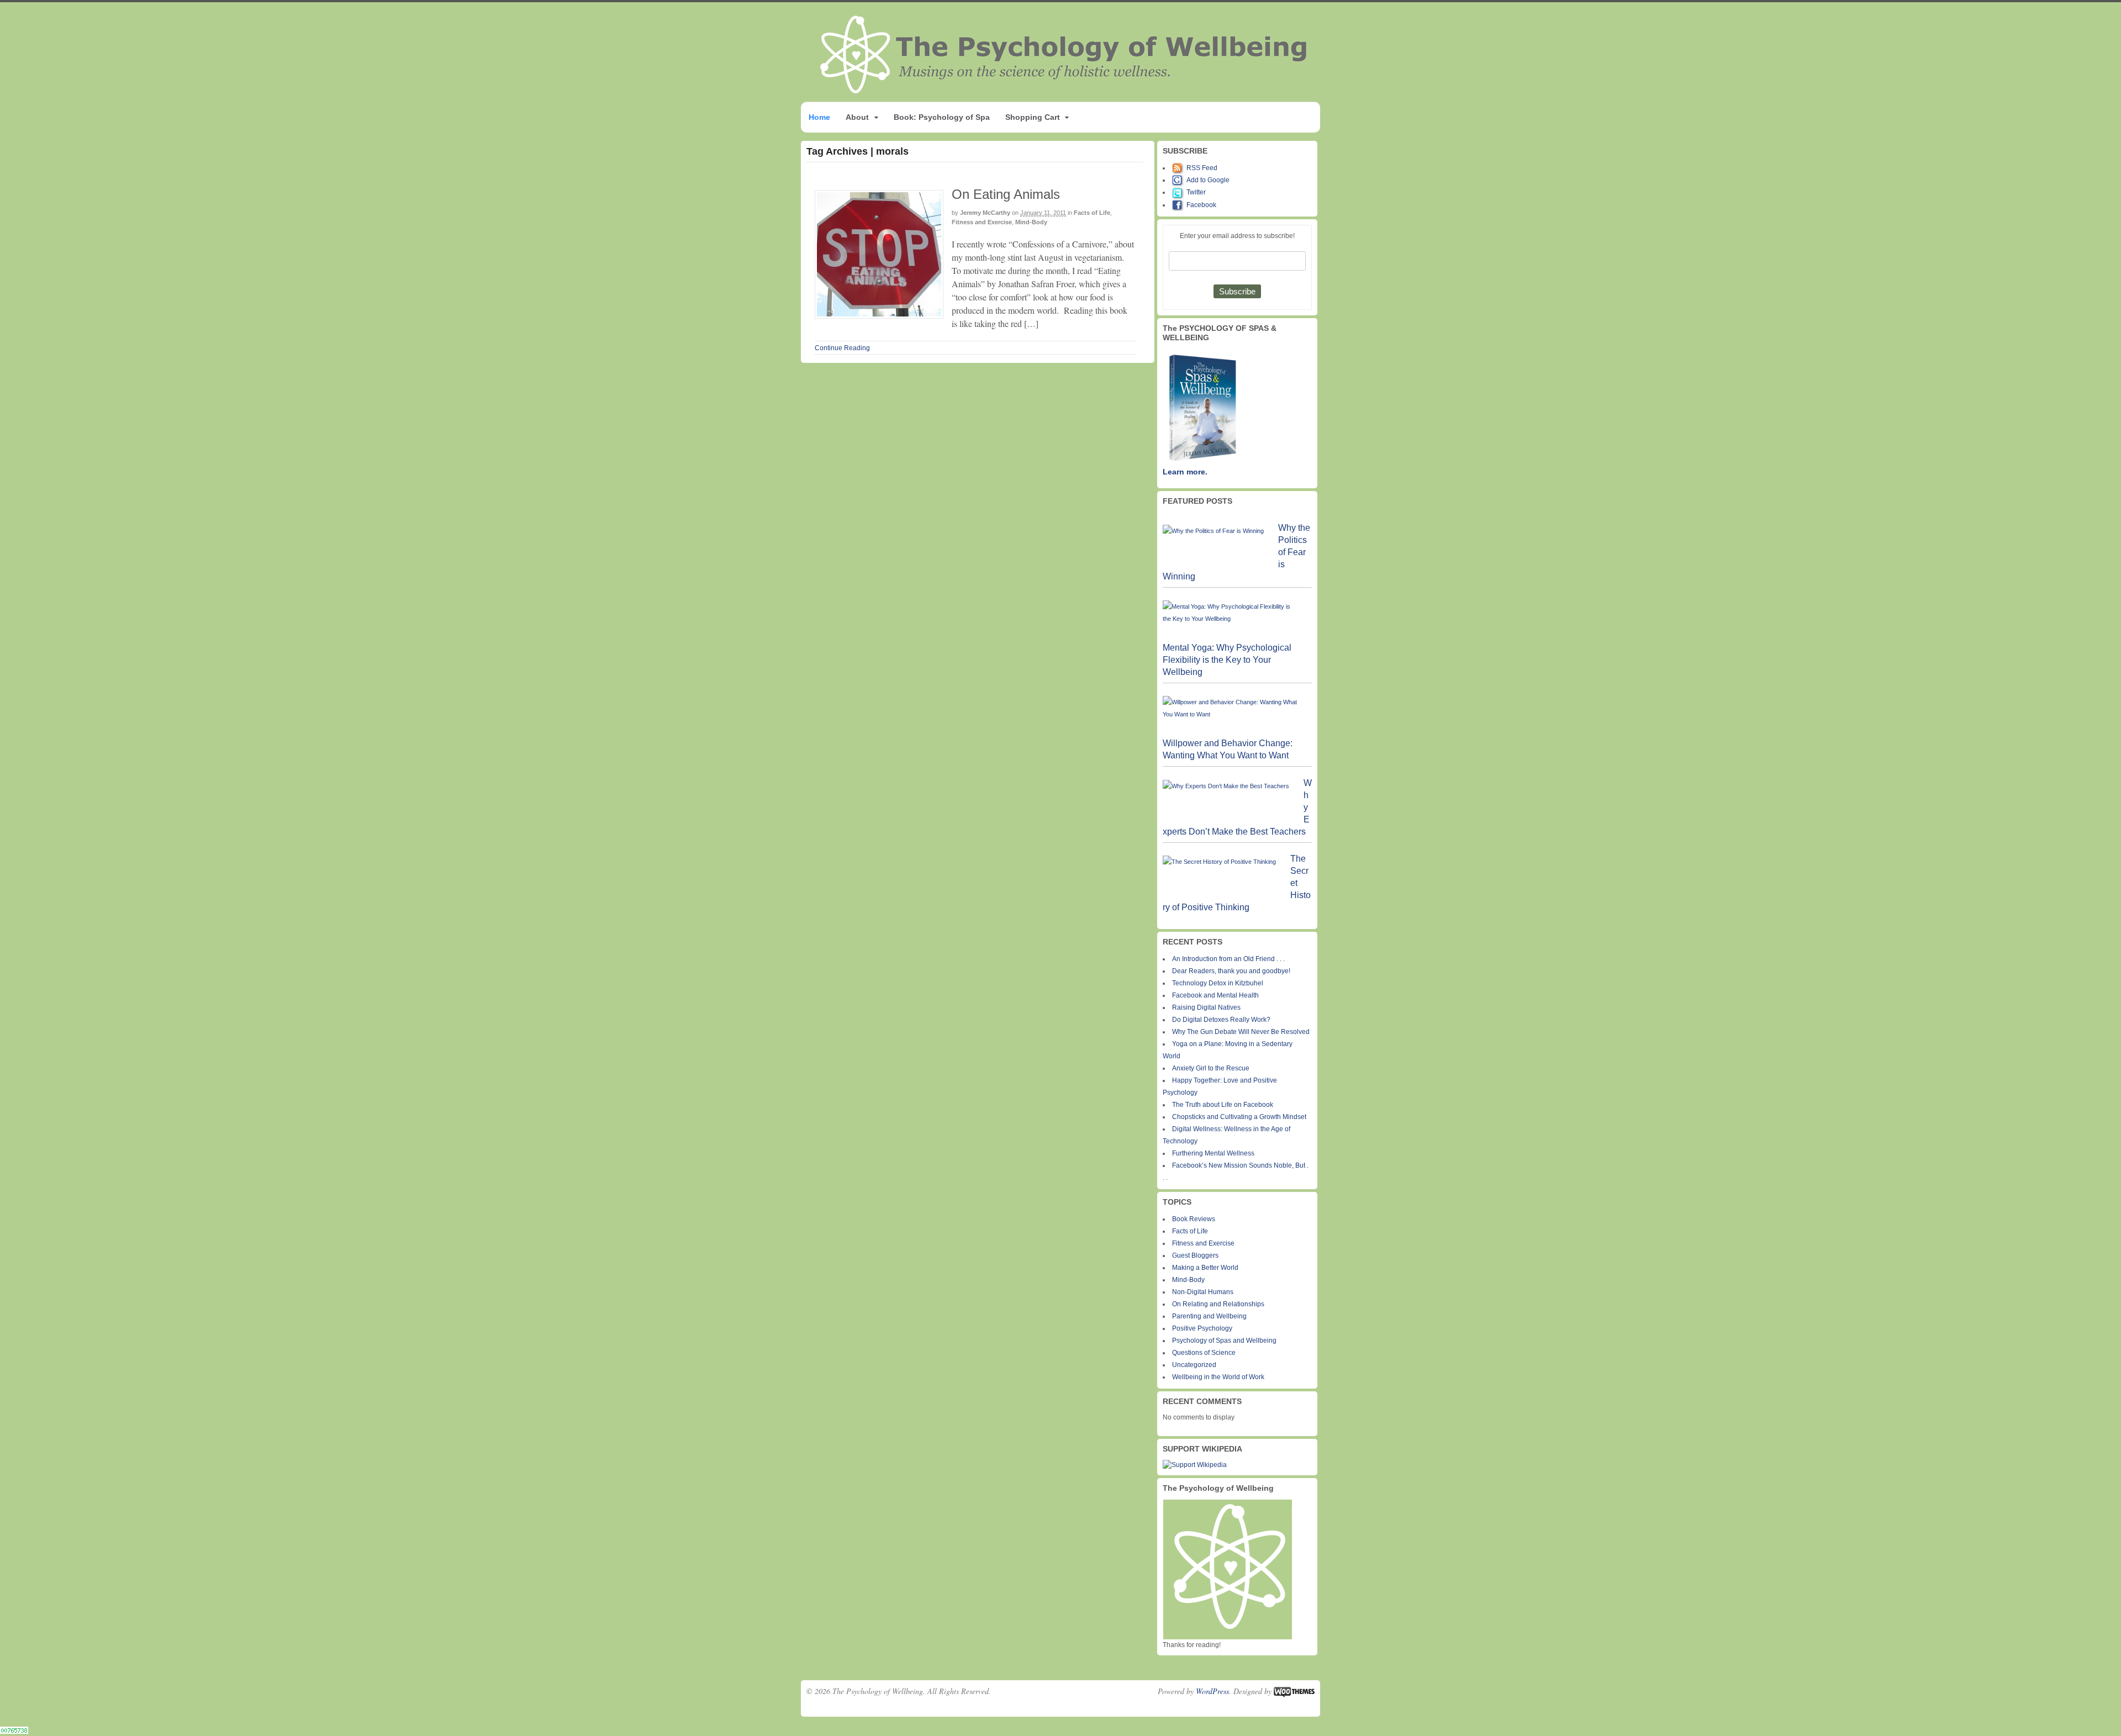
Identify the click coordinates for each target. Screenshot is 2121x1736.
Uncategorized (1194, 1365)
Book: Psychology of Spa (942, 117)
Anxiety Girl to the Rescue (1211, 1068)
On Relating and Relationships (1218, 1304)
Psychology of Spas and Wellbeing (1224, 1341)
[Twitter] (1179, 192)
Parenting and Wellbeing (1209, 1316)
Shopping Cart (1033, 117)
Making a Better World (1205, 1268)
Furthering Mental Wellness (1213, 1153)
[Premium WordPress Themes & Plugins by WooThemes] (1294, 1691)
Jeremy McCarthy (985, 213)
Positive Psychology (1202, 1328)
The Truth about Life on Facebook (1223, 1105)
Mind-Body (1031, 222)
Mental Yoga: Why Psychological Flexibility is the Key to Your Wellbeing (1227, 660)
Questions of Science (1204, 1353)
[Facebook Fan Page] (1179, 205)
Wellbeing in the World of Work (1218, 1377)
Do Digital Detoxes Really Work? (1221, 1020)
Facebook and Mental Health (1215, 995)
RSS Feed (1202, 168)
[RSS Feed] (1179, 168)
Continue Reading (842, 348)
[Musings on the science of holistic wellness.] (1064, 90)
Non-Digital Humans (1203, 1292)
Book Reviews (1194, 1219)
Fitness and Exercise (982, 222)
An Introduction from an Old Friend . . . (1228, 959)
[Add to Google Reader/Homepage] (1179, 180)
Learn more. (1185, 472)
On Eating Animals (1006, 194)
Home (819, 117)
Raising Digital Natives (1206, 1007)
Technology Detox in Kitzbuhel (1218, 983)
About (857, 117)
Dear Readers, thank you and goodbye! (1231, 971)
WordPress (1212, 1691)
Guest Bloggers (1195, 1255)
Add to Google (1208, 180)
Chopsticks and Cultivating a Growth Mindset (1239, 1117)
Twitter (1196, 192)
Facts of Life (1092, 213)
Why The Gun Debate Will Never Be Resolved (1241, 1032)
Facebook (1201, 205)
